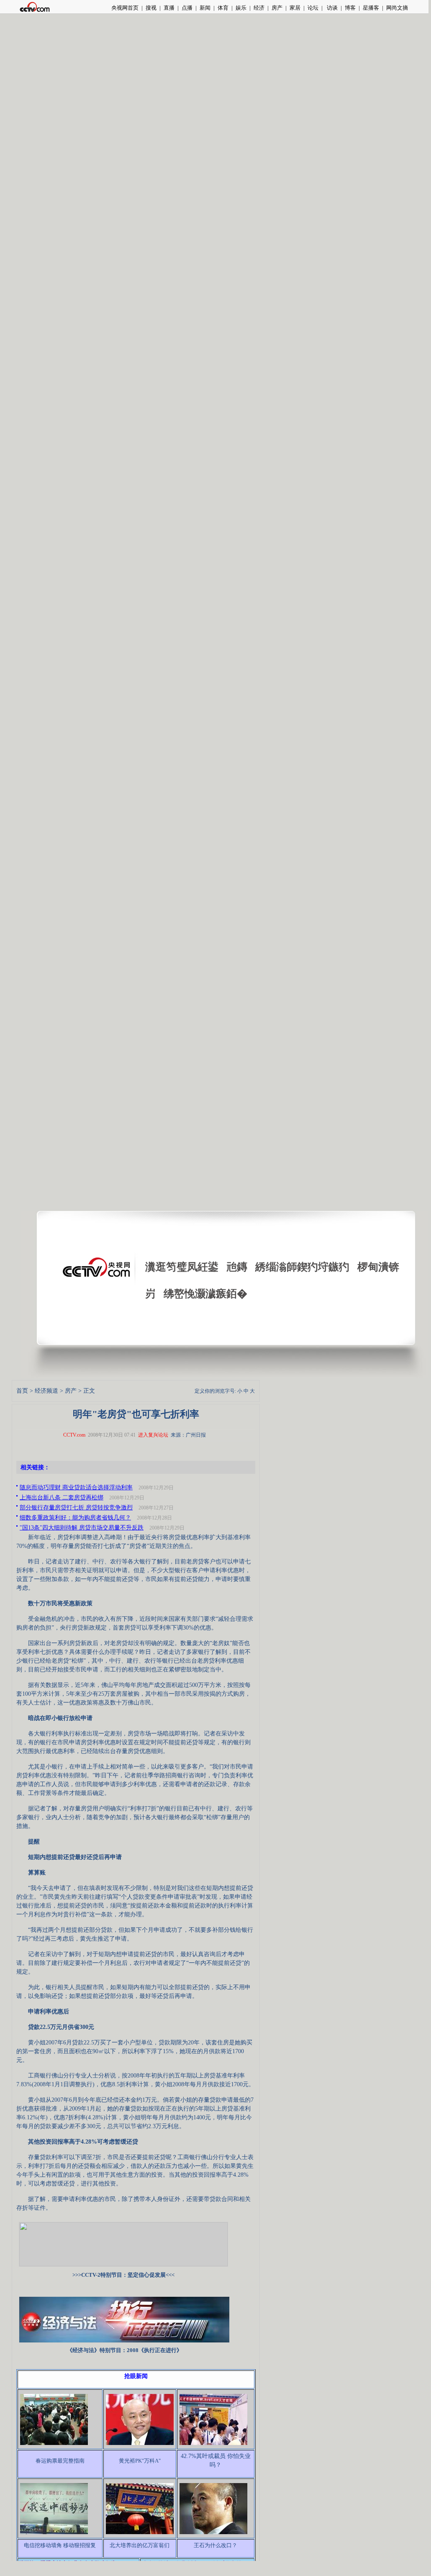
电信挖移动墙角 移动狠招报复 (60, 2545)
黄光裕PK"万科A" (140, 2461)
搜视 (151, 8)
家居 (295, 8)
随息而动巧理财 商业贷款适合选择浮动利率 (76, 1487)
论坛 (313, 8)
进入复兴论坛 (153, 1435)
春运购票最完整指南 (60, 2461)
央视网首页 (125, 8)
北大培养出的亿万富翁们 (140, 2545)
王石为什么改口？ (215, 2545)
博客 (350, 8)
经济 (259, 8)
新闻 (205, 8)
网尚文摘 (397, 8)
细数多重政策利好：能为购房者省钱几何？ (75, 1518)
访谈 (332, 8)
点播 (187, 8)
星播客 (371, 8)
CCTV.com (74, 1435)
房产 (277, 8)
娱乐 (241, 8)
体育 (223, 8)
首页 (22, 1391)
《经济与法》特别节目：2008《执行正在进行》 (124, 2350)
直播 (169, 8)
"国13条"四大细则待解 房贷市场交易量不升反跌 (82, 1528)
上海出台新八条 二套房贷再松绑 (62, 1498)
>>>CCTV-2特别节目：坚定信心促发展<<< (123, 2275)
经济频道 (46, 1391)
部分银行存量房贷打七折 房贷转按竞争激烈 (76, 1508)
